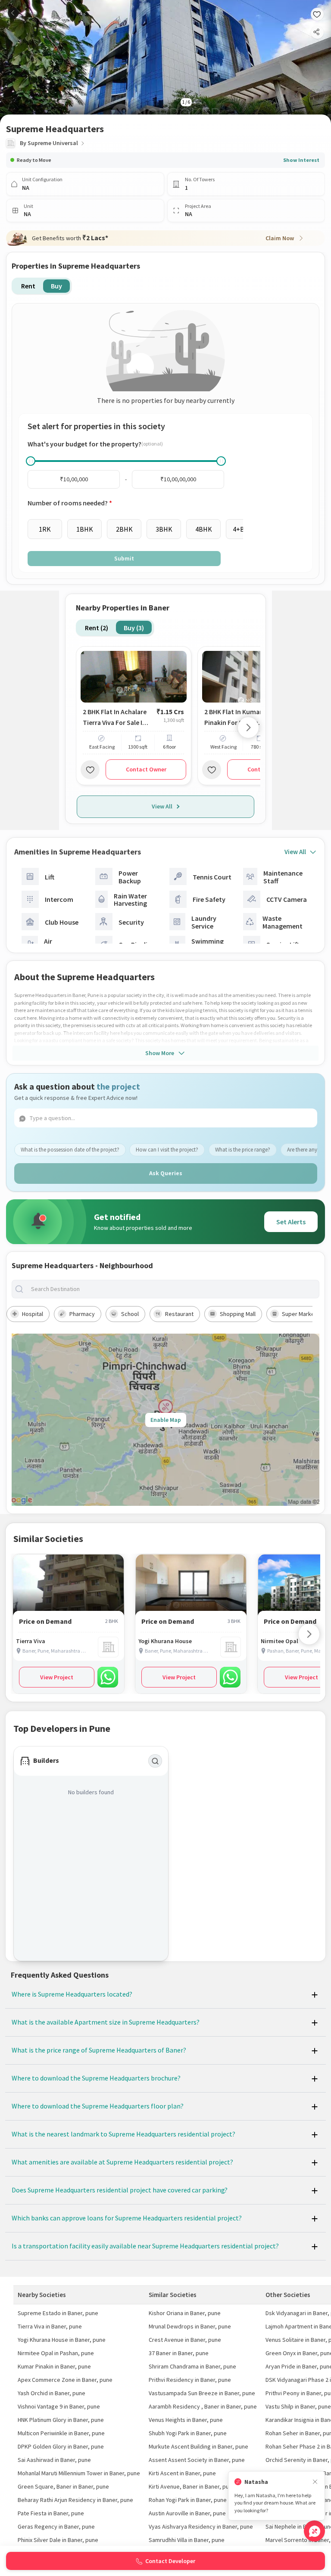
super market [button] (299, 1314)
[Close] (315, 2482)
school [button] (130, 1314)
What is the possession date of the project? (70, 1150)
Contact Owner (146, 769)
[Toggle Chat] (314, 2531)
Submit (124, 558)
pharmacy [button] (82, 1314)
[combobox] (172, 1289)
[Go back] (13, 13)
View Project (57, 1677)
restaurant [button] (179, 1314)
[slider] (31, 461)
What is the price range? (243, 1150)
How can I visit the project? (167, 1150)
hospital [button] (33, 1314)
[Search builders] (155, 1761)
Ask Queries (166, 1173)
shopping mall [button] (238, 1314)
